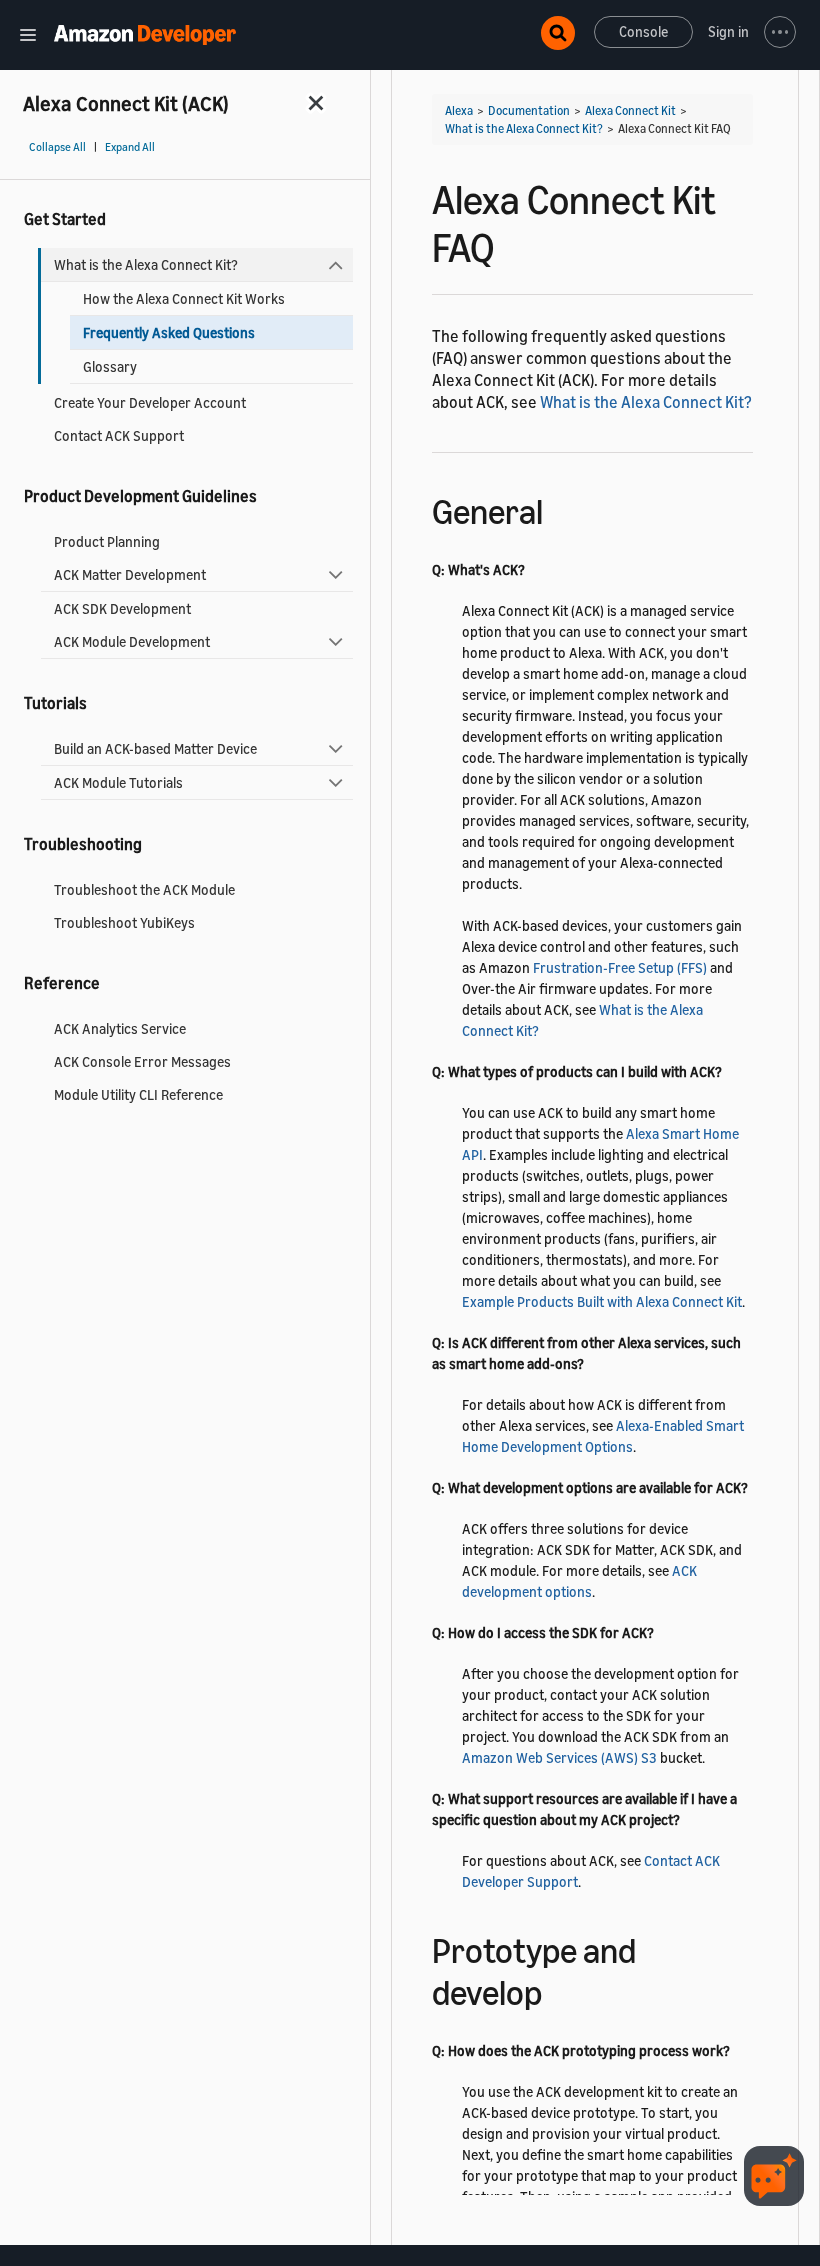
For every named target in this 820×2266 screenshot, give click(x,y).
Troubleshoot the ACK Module (144, 889)
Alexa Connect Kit (630, 110)
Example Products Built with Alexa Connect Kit (602, 1301)
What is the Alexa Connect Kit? (146, 264)
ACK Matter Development (130, 574)
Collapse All (57, 147)
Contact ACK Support (119, 435)
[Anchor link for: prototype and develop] (559, 1989)
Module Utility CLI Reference (138, 1094)
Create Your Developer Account (150, 402)
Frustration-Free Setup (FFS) (620, 967)
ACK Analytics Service (120, 1028)
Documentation (529, 110)
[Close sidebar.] (317, 102)
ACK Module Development (132, 641)
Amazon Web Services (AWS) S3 (559, 1757)
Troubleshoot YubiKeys (124, 922)
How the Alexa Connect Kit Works (184, 298)
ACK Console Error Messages (142, 1061)
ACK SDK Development (122, 608)
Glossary (110, 366)
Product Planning (107, 541)
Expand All (130, 147)
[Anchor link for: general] (560, 508)
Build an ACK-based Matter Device (155, 748)
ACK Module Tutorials (118, 782)
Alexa (459, 110)
